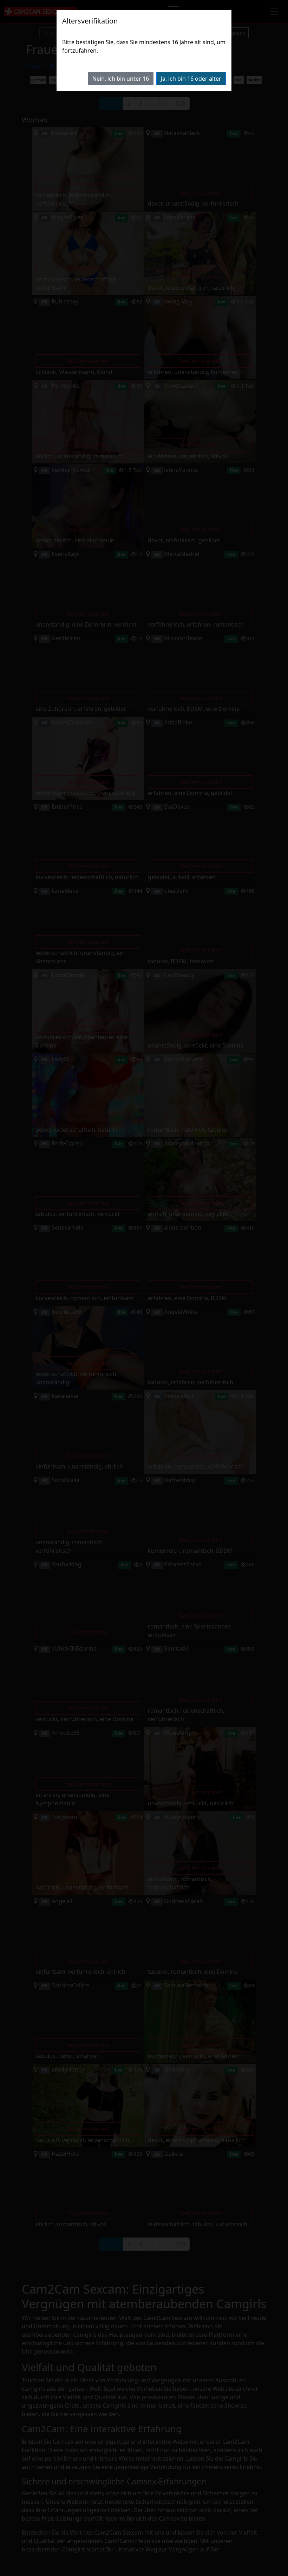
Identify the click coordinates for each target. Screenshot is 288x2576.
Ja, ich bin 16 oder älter (191, 79)
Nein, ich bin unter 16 (121, 79)
